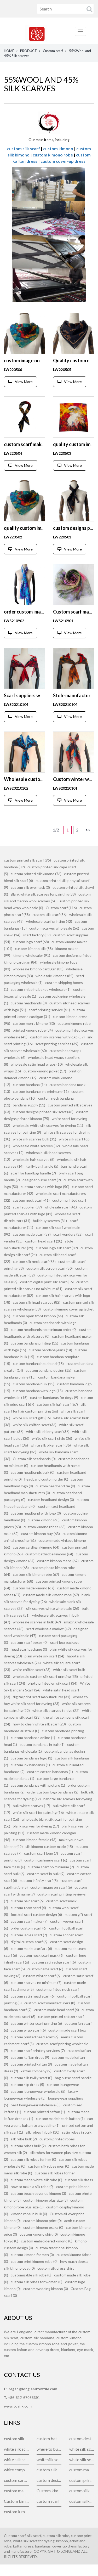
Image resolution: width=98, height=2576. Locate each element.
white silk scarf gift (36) (32, 1418)
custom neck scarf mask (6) (42, 1955)
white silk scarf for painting (16, 2459)
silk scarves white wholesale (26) (53, 1608)
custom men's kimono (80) (34, 1023)
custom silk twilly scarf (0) (31, 2078)
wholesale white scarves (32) (36, 1146)
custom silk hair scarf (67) (57, 1404)
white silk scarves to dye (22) (56, 1710)
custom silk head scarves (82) (37, 1302)
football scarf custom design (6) (36, 1914)
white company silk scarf (16, 2470)
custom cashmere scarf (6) (46, 1860)
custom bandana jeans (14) (50, 1350)
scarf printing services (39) (57, 1044)
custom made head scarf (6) (57, 2010)
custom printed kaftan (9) (31, 2064)
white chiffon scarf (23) (32, 1670)
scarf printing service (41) (49, 1010)
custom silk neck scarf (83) (34, 1261)
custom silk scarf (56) (50, 915)
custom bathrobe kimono (49, 2439)
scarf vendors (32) (68, 1234)
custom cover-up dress (63, 161)
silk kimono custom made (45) (49, 1846)
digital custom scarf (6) (29, 1942)
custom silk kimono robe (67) (36, 1574)
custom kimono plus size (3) (45, 2200)
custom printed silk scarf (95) (27, 860)
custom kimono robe (53, 155)
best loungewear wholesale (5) (36, 2105)
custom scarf (48, 2501)
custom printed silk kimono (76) (36, 874)
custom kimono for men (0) (32, 2255)
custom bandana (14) (30, 1085)
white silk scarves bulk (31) (34, 1139)
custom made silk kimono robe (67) (51, 1595)
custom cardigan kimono (16, 2480)
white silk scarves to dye (82, 2459)
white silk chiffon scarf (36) (35, 1425)
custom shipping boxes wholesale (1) (41, 989)
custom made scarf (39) (32, 1234)
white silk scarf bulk (16, 2449)
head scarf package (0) (29, 1649)
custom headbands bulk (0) (33, 1472)
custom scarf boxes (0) (29, 1642)
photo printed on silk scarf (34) (53, 1683)
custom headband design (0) (51, 1500)
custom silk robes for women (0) (37, 2282)
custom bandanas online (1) (33, 1738)
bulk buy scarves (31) (50, 1221)
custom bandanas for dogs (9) (54, 1397)
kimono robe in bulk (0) (29, 2214)
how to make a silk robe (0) (32, 2187)
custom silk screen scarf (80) (50, 1268)
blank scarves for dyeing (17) (36, 1826)
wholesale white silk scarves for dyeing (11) (48, 1125)
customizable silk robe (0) (31, 2275)
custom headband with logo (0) (36, 1513)
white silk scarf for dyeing (82, 2449)
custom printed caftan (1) (44, 2112)
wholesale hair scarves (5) (34, 1159)
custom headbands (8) (29, 1003)
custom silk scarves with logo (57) (57, 1037)
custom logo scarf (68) (31, 942)
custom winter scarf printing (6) (36, 2023)
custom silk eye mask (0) (30, 887)
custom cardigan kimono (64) (36, 1547)
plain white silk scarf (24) (44, 1656)
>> (88, 830)
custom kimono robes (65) (45, 1527)
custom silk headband (82, 2491)
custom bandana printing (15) (34, 1343)
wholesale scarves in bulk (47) (37, 1622)
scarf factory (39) (37, 935)
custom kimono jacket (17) (45, 1071)
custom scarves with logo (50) (45, 1187)
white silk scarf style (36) (52, 1438)
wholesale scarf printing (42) (49, 921)
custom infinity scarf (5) (39, 1880)
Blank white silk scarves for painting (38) (43, 894)
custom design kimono (49, 2480)
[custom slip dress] (49, 122)
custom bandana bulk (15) (34, 1384)
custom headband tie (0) (55, 1486)
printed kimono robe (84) (33, 1030)
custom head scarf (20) (44, 1241)
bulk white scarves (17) (31, 1806)
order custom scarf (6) (29, 1928)
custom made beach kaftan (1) (60, 2119)
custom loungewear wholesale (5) (38, 2091)
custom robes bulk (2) (28, 2146)
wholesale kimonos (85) (54, 976)
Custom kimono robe (16, 2501)
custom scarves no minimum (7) (36, 1982)
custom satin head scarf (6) (33, 1996)
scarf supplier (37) (27, 1207)
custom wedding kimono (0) (46, 2289)
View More (24, 382)
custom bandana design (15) (48, 1370)
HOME (9, 51)
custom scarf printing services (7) (38, 2051)
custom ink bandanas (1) (30, 1765)
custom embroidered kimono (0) (47, 2241)
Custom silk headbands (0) (34, 1459)
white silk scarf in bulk (49, 2459)
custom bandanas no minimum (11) (41, 1091)
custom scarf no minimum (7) (51, 1867)
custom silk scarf (24, 148)
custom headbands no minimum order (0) (44, 1329)
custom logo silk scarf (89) (57, 1248)
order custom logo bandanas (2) (53, 1792)
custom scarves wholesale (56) (54, 928)
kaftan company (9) (36, 2071)
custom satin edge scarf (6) (54, 1962)
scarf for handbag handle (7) (33, 1173)
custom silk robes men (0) (49, 2166)
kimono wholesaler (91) (31, 955)
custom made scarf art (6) (31, 1948)
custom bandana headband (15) (38, 1363)
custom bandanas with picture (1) (38, 1785)
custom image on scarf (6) (51, 1887)
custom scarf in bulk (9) (46, 1874)
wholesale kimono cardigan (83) (38, 969)
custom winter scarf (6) (42, 1976)
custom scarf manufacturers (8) (50, 2003)
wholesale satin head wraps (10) (37, 1064)
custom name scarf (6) (45, 1969)
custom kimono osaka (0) (43, 2227)
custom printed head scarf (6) (35, 2037)
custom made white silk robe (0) (36, 2180)
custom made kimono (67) (34, 1588)
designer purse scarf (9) (42, 1180)
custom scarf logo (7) (41, 1853)
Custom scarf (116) (61, 908)
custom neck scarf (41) (31, 1200)
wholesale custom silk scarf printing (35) (45, 1676)
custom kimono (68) (44, 1520)
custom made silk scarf (16, 2491)
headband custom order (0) (46, 1479)
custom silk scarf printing (49, 2470)
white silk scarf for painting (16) (38, 1812)
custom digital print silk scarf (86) (47, 1282)
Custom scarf (53, 51)
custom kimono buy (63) (41, 1534)
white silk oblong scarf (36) (48, 1432)
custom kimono (58, 148)
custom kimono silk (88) (34, 949)
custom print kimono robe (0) (34, 2261)
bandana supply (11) (29, 1105)
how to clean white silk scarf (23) (39, 1724)
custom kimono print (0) (42, 2221)
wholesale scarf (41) (61, 1207)
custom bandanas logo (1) (31, 1758)
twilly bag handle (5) (42, 1166)
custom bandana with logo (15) (38, 1391)
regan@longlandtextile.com (33, 2389)
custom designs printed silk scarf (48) (43, 1112)
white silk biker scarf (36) (51, 1445)
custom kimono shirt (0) (39, 2234)
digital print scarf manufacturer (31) (42, 1697)
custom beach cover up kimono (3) (38, 2193)
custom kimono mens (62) (58, 1561)
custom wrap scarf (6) (28, 2030)
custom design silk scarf (82, 2439)
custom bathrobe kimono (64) (49, 1554)
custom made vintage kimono (82, 2470)
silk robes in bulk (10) (42, 2132)
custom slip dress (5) (27, 2085)
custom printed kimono (82, 2480)
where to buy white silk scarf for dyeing (49, 2449)
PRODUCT (28, 51)
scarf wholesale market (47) (48, 1629)
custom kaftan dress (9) (30, 2057)
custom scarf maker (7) (29, 1921)
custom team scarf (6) (28, 1908)
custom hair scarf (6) (27, 1901)
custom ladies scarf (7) (29, 1935)
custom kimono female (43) (35, 1840)
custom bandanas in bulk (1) (42, 1744)
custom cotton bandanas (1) (50, 1772)
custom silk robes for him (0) (33, 2159)
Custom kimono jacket (49, 2491)
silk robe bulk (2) (24, 2139)
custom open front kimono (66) (38, 1316)
